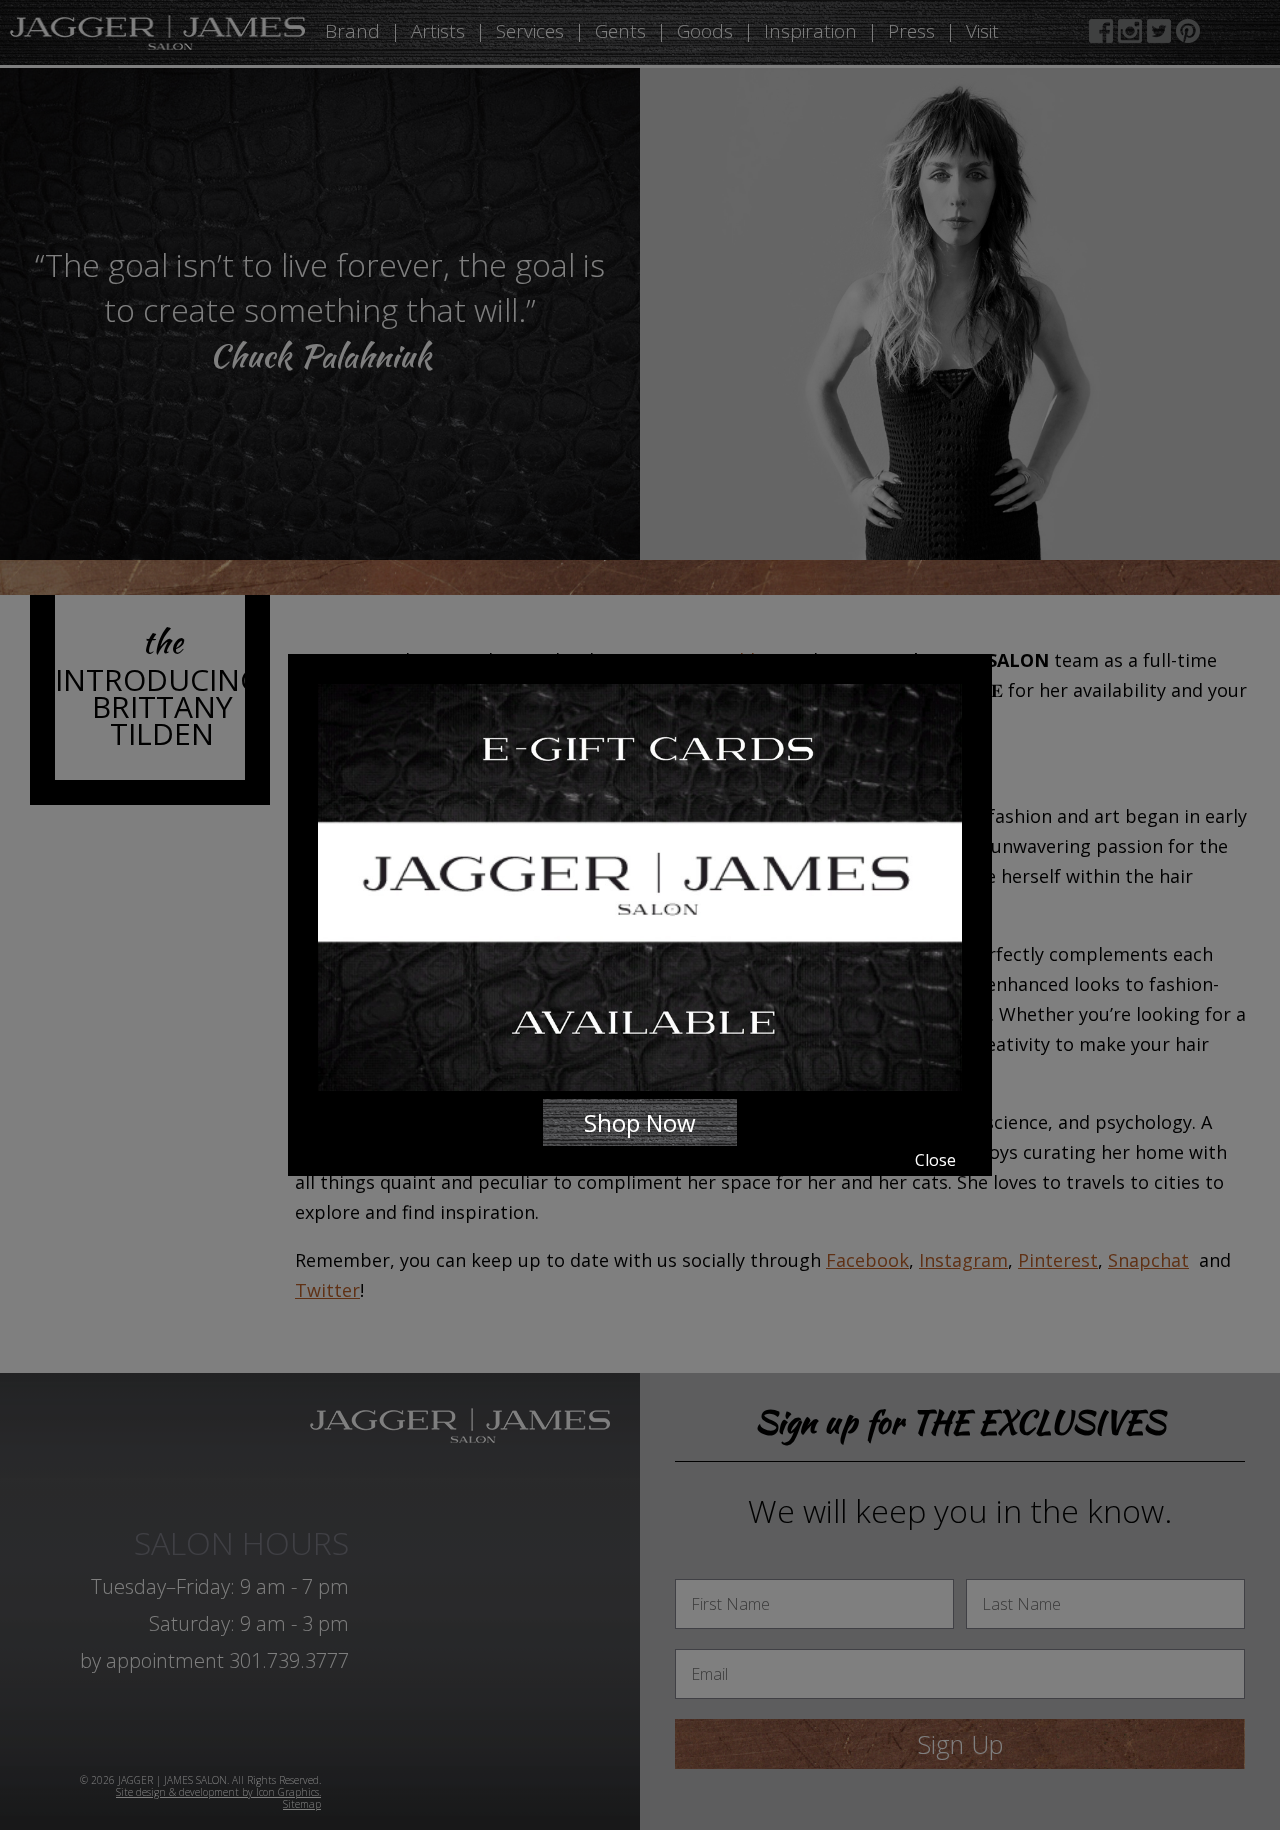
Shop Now (640, 1122)
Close (935, 1160)
